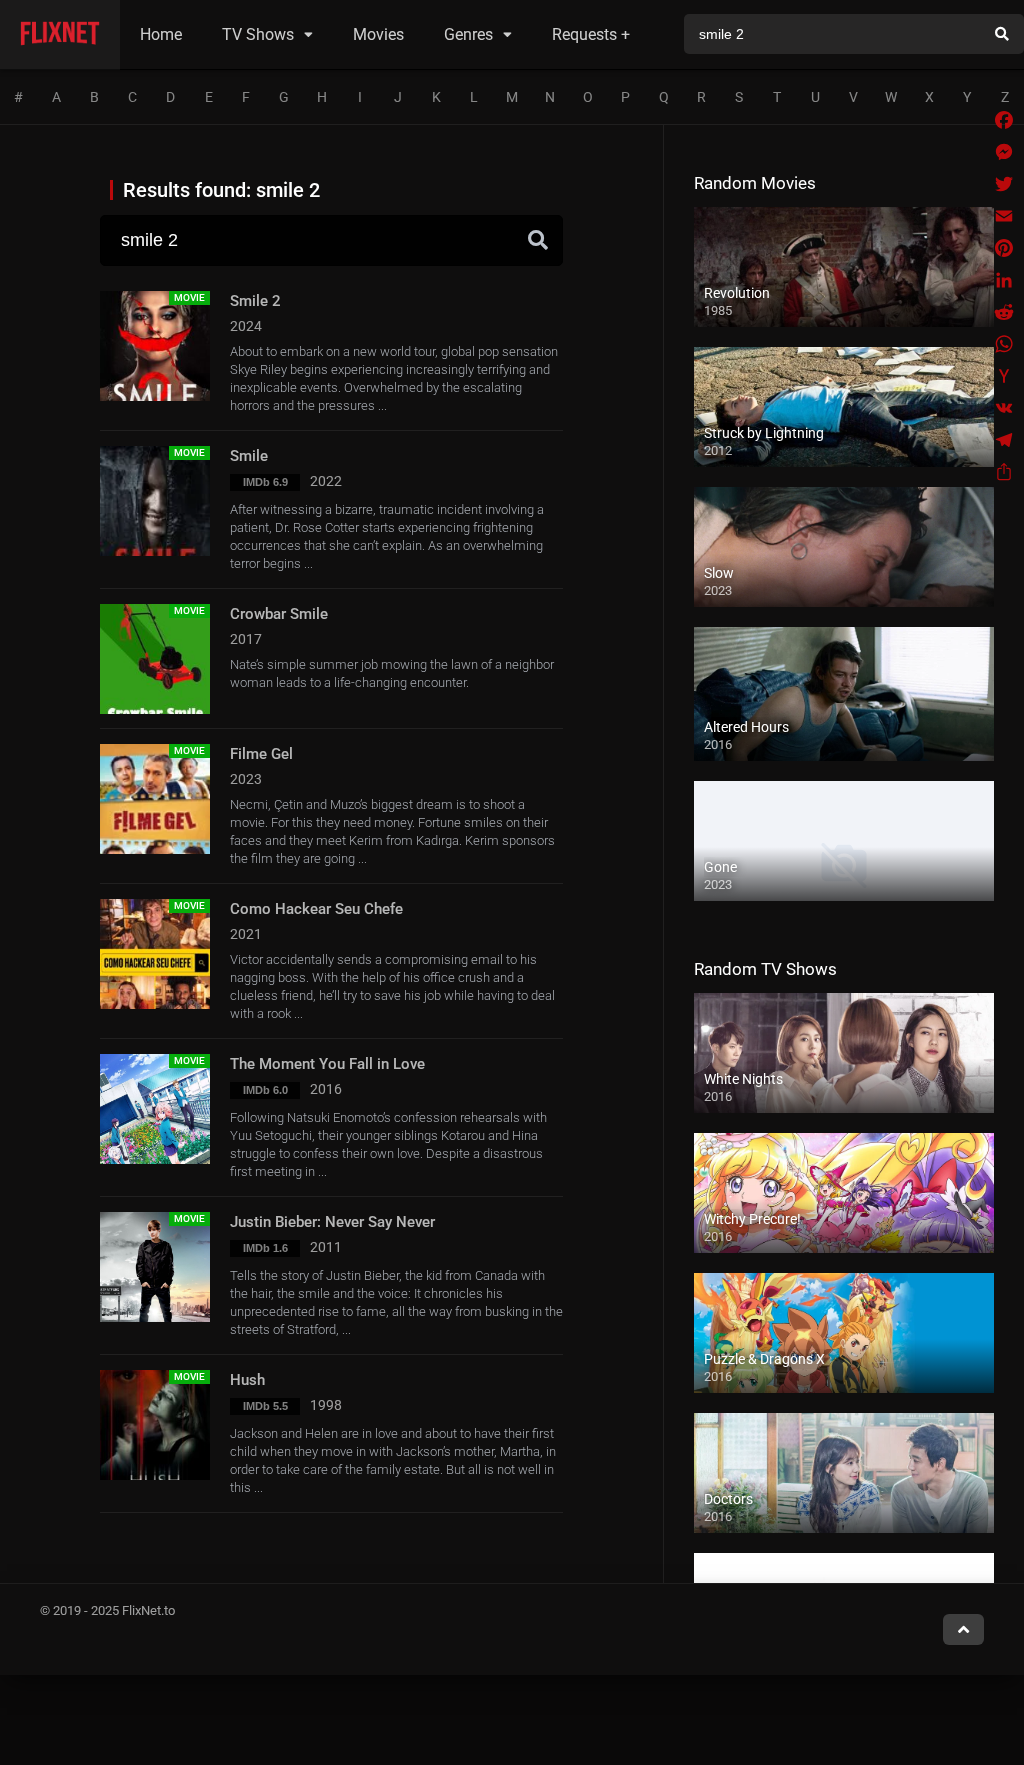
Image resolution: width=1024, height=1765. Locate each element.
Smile (249, 456)
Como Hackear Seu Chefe (316, 909)
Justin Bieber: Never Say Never (332, 1222)
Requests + (591, 34)
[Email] (1004, 216)
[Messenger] (1004, 152)
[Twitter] (1004, 184)
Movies (378, 34)
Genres (468, 34)
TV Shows (258, 34)
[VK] (1004, 408)
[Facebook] (1004, 120)
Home (161, 34)
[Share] (1004, 472)
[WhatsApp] (1004, 344)
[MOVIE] (155, 396)
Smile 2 (255, 301)
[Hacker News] (1004, 376)
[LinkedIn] (1004, 280)
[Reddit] (1004, 312)
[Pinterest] (1004, 248)
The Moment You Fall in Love (327, 1064)
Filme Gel (261, 754)
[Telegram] (1004, 440)
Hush (247, 1380)
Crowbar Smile (279, 614)
